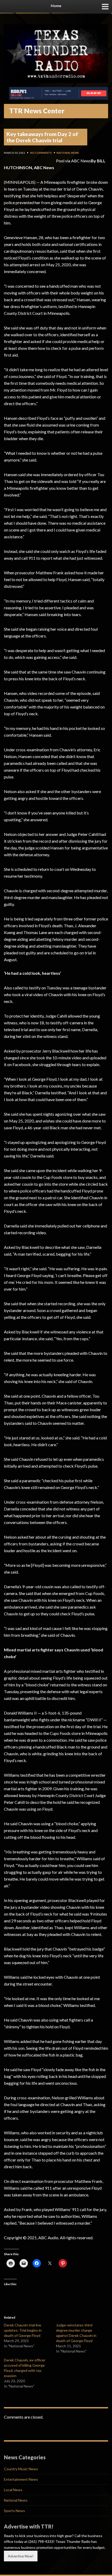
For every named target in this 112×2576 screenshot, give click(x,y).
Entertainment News (21, 2479)
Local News (13, 2490)
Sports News (14, 2511)
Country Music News (21, 2469)
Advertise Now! (21, 2556)
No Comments (41, 153)
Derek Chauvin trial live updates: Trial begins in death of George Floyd (23, 2330)
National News (68, 153)
